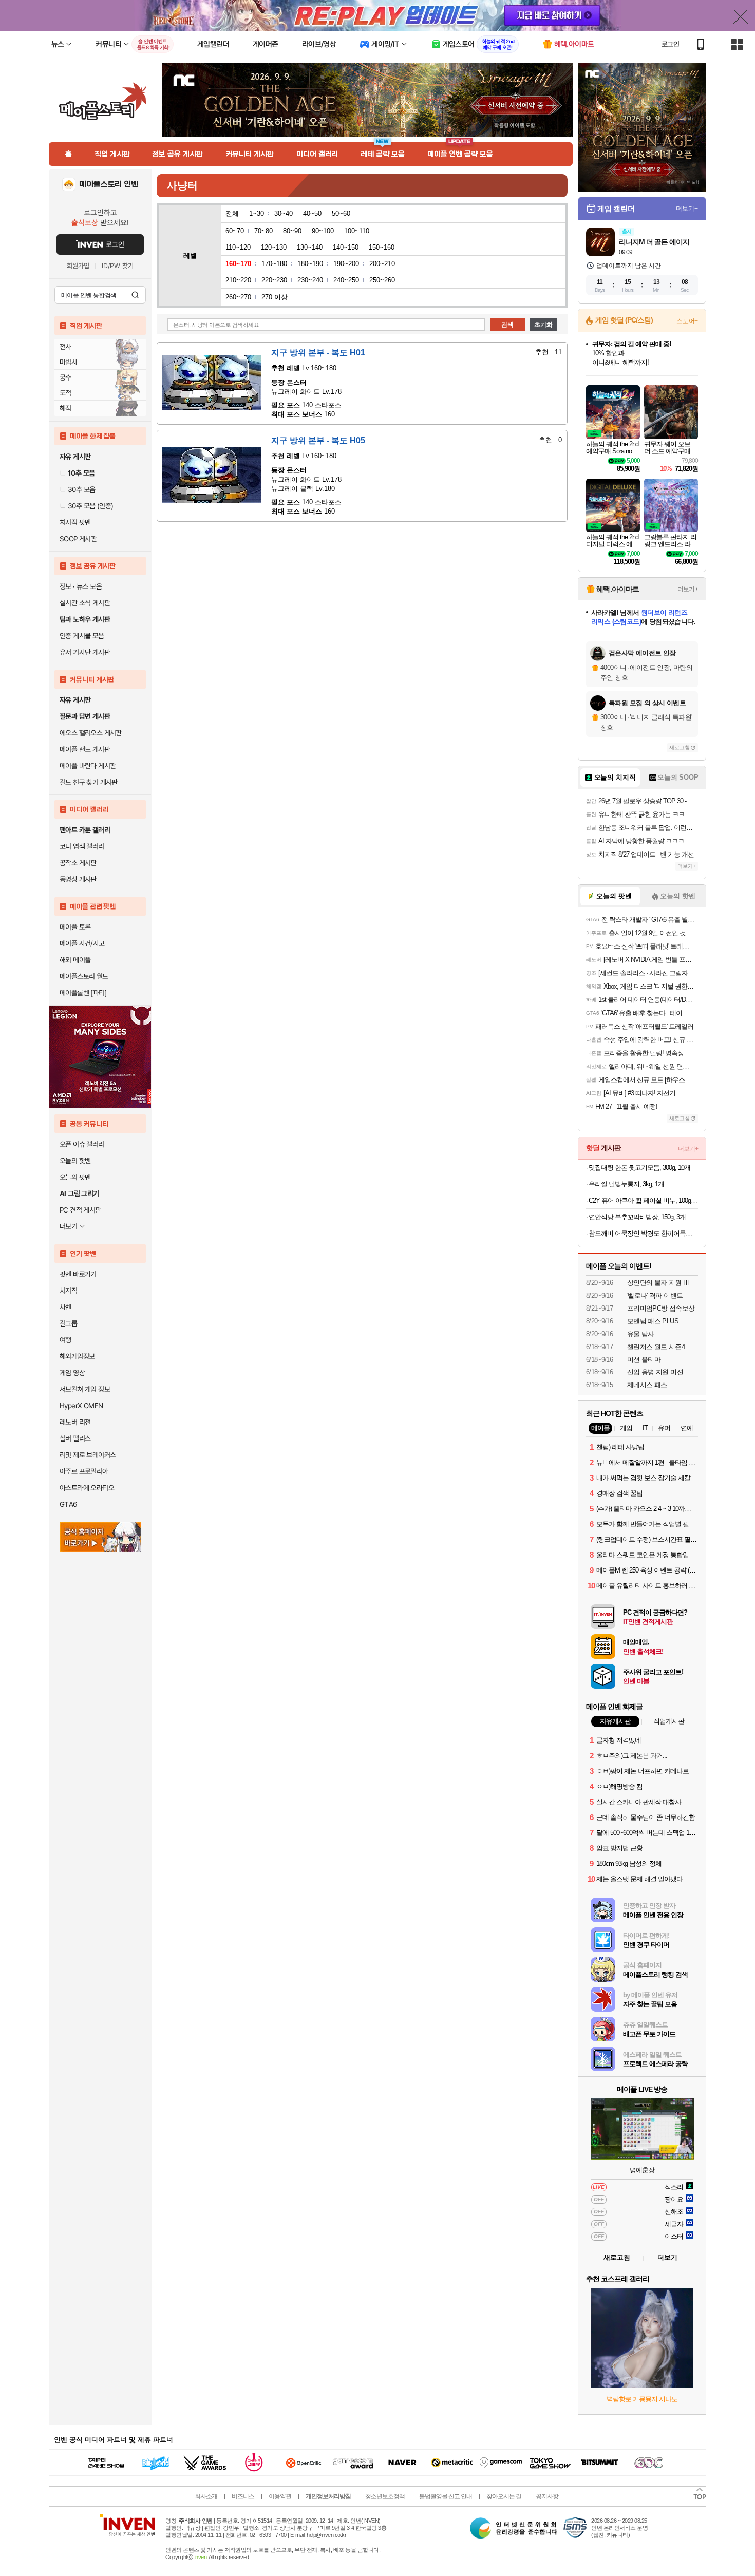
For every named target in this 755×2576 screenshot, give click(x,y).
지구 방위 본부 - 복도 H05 (318, 440)
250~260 (382, 280)
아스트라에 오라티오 (87, 1488)
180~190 (310, 264)
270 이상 (275, 297)
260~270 (238, 297)
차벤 (65, 1307)
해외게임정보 (77, 1356)
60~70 (235, 231)
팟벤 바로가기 (78, 1274)
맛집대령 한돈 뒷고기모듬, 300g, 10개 (639, 1168)
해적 (65, 408)
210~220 (238, 280)
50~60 (341, 213)
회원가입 (78, 266)
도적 (65, 393)
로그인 (670, 44)
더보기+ (687, 209)
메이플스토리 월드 (84, 976)
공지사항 (547, 2496)
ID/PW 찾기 (118, 266)
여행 (65, 1340)
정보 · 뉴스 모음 (81, 586)
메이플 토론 (75, 927)
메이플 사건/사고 (82, 943)
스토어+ (687, 321)
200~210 (382, 264)
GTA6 (69, 1504)
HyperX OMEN (81, 1406)
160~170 (238, 264)
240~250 (346, 280)
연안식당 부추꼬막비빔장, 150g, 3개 (637, 1217)
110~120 (238, 247)
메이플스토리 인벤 (109, 184)
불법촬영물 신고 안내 (446, 2496)
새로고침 (679, 747)
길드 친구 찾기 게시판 (89, 782)
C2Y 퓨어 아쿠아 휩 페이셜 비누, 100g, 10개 (643, 1200)
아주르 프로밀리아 (84, 1471)
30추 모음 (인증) (90, 506)
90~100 (323, 231)
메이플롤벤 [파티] (83, 993)
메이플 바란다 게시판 (88, 766)
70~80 (263, 231)
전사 (65, 347)
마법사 (68, 362)
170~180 (274, 264)
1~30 (257, 213)
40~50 (312, 213)
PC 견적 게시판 (80, 1210)
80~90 (292, 231)
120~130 (274, 247)
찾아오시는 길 (504, 2496)
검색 (135, 295)
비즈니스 (243, 2496)
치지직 (68, 1291)
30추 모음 (81, 489)
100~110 (357, 231)
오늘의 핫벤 (75, 1161)
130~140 (310, 247)
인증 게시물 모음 (82, 636)
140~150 (346, 247)
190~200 (346, 264)
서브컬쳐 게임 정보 (85, 1389)
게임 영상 (72, 1373)
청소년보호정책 (385, 2496)
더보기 (667, 2257)
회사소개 (206, 2496)
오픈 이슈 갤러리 (82, 1144)
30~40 (284, 213)
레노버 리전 (75, 1422)
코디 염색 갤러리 (82, 846)
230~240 (310, 280)
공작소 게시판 (78, 863)
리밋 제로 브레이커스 (88, 1455)
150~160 (382, 247)
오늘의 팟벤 (75, 1177)
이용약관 (280, 2496)
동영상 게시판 (78, 879)
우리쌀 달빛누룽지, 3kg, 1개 (626, 1184)
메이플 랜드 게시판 (85, 749)
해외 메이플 (75, 960)
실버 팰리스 (75, 1438)
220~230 (274, 280)
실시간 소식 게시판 (85, 603)
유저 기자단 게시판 (85, 652)
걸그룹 (68, 1323)
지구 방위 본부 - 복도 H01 (318, 353)
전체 (232, 213)
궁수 (65, 377)
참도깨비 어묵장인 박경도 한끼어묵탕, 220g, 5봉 (643, 1233)
